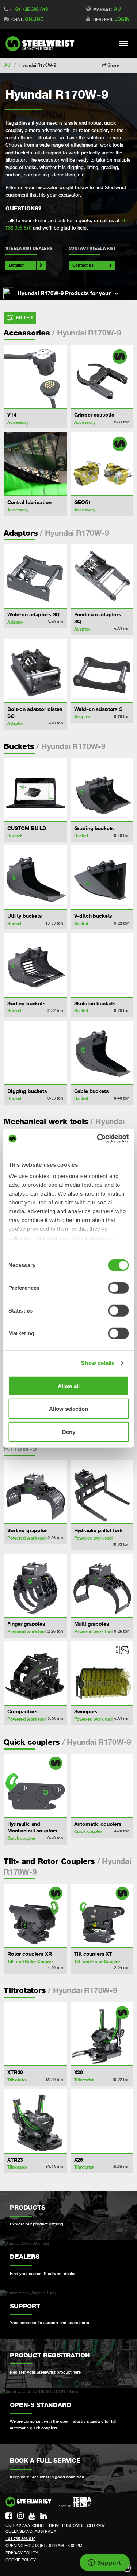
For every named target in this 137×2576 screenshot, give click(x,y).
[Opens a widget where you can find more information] (104, 2563)
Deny (69, 1432)
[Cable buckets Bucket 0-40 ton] (102, 1052)
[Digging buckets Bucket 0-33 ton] (35, 1052)
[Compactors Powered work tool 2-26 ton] (35, 1673)
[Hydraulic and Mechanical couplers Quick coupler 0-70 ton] (35, 1785)
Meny (124, 43)
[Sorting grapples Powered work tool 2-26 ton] (35, 1492)
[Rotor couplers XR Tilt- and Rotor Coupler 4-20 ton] (35, 1916)
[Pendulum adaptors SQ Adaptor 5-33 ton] (102, 576)
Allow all (69, 1386)
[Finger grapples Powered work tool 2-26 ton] (35, 1586)
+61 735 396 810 (30, 9)
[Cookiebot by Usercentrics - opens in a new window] (98, 1139)
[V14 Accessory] (35, 376)
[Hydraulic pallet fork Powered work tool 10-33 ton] (102, 1492)
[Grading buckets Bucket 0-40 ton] (102, 790)
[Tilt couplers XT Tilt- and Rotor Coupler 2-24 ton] (102, 1916)
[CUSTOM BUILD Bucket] (35, 790)
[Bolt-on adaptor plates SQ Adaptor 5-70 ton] (35, 670)
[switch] (118, 1288)
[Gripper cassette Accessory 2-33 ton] (102, 376)
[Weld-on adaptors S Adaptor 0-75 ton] (102, 670)
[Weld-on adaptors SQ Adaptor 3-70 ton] (35, 576)
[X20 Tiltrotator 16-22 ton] (102, 2034)
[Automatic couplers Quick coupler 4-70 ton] (102, 1785)
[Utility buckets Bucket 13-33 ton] (35, 877)
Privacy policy (22, 2553)
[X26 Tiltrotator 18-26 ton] (102, 2121)
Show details (98, 1363)
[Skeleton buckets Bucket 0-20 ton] (102, 965)
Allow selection (68, 1409)
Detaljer (16, 265)
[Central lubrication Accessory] (35, 464)
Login (122, 19)
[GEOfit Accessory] (102, 464)
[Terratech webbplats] (75, 2502)
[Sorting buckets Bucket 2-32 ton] (35, 965)
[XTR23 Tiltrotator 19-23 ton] (35, 2121)
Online (34, 19)
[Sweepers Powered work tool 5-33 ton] (102, 1673)
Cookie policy (21, 2560)
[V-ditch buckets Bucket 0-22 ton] (102, 877)
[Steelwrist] (42, 44)
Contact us (83, 265)
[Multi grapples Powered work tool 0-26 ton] (102, 1586)
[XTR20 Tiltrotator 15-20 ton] (35, 2034)
